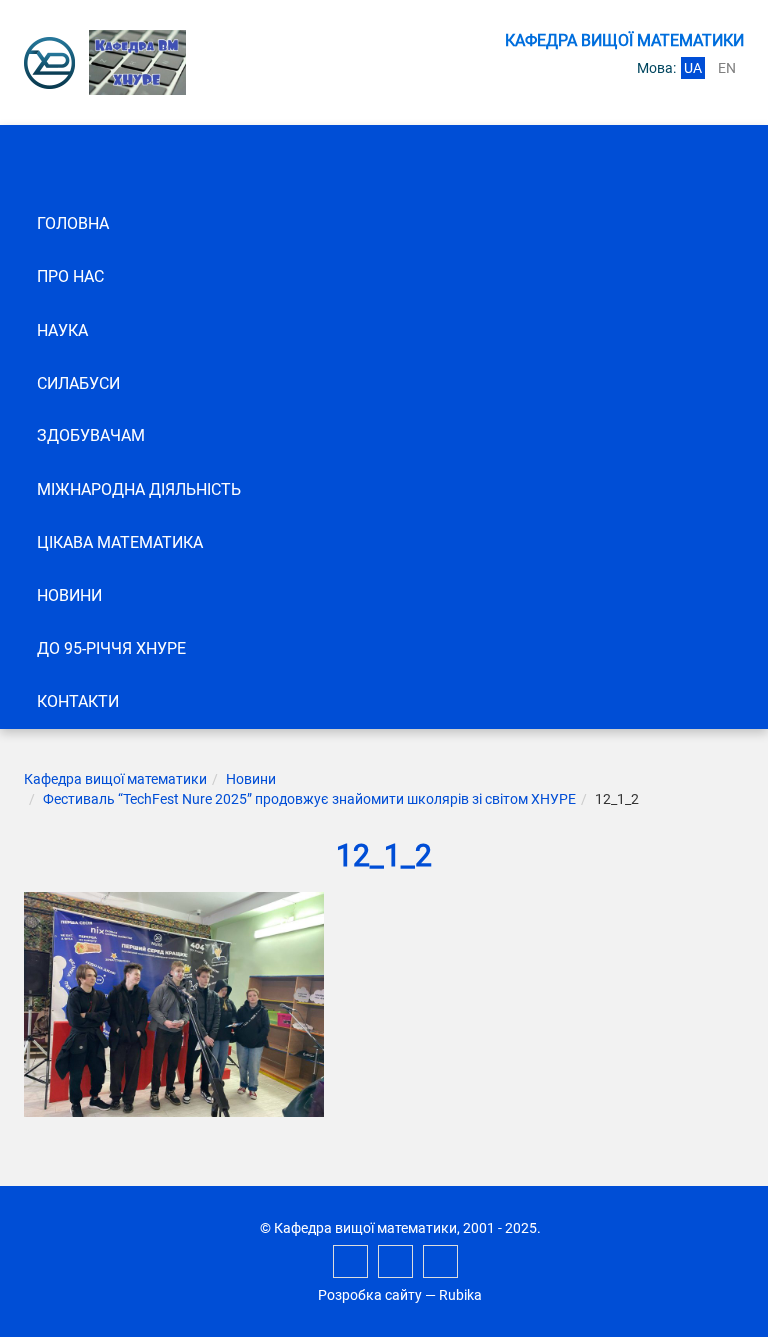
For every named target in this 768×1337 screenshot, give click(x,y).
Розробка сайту (370, 1295)
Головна (73, 223)
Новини (69, 595)
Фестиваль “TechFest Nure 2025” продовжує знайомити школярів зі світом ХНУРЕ (309, 799)
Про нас (70, 276)
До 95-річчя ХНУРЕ (111, 648)
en (727, 68)
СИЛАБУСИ (78, 383)
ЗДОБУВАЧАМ (91, 435)
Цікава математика (120, 542)
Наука (62, 330)
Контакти (78, 701)
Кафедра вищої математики (115, 779)
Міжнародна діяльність (139, 489)
